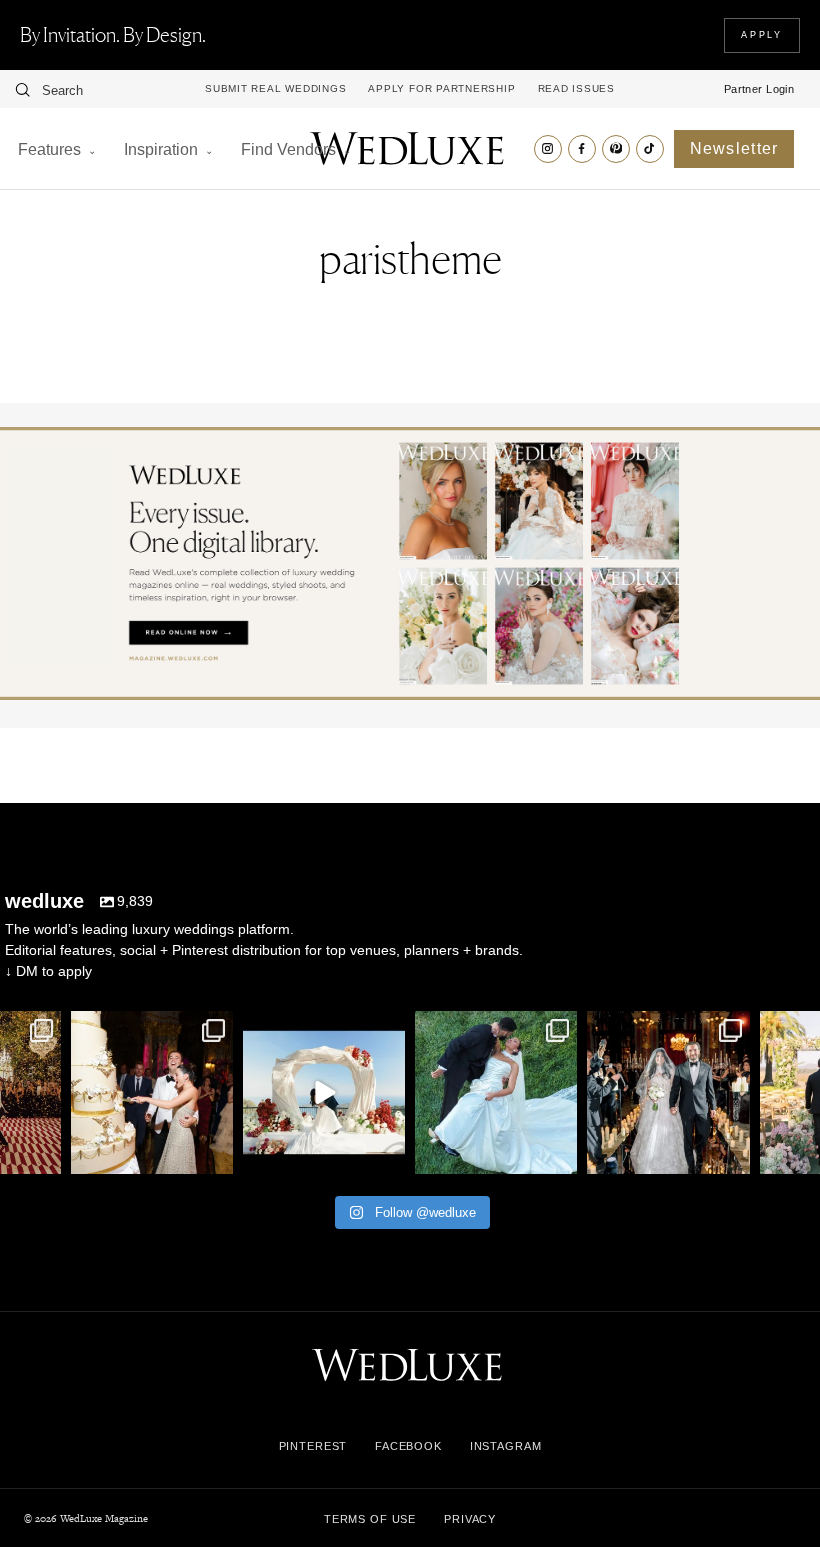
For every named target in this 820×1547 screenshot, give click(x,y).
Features (49, 149)
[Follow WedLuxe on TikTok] (650, 149)
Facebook (408, 1446)
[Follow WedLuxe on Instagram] (548, 149)
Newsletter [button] (734, 148)
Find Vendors (288, 149)
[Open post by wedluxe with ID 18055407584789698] (152, 1092)
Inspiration (161, 149)
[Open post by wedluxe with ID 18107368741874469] (324, 1092)
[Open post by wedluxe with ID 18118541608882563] (668, 1092)
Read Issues (576, 89)
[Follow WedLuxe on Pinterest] (616, 149)
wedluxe (150, 1029)
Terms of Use (370, 1519)
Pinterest (313, 1446)
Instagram (506, 1446)
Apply (762, 35)
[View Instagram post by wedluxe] (43, 1154)
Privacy (470, 1519)
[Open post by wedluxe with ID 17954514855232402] (496, 1092)
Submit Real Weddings (275, 89)
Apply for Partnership (441, 89)
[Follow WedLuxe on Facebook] (582, 149)
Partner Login (759, 89)
